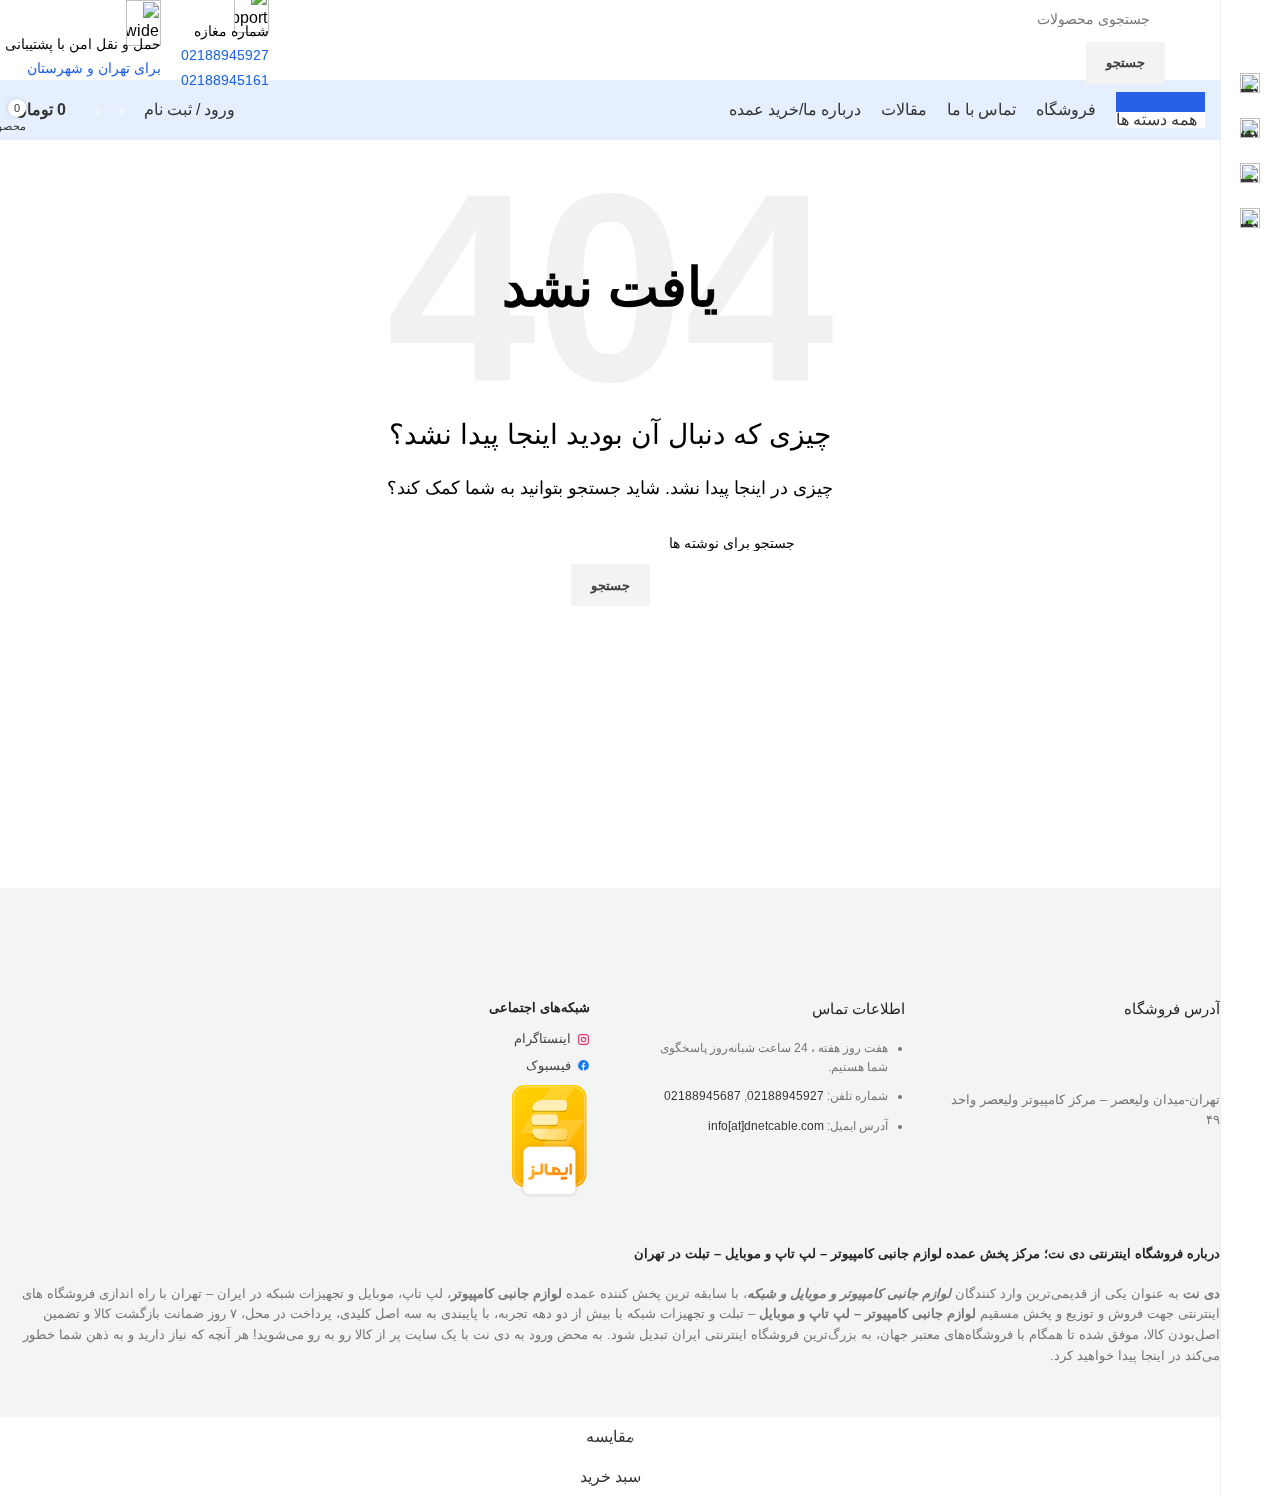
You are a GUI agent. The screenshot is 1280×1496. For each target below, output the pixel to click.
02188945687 (702, 1096)
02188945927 (785, 1096)
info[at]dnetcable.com (766, 1126)
